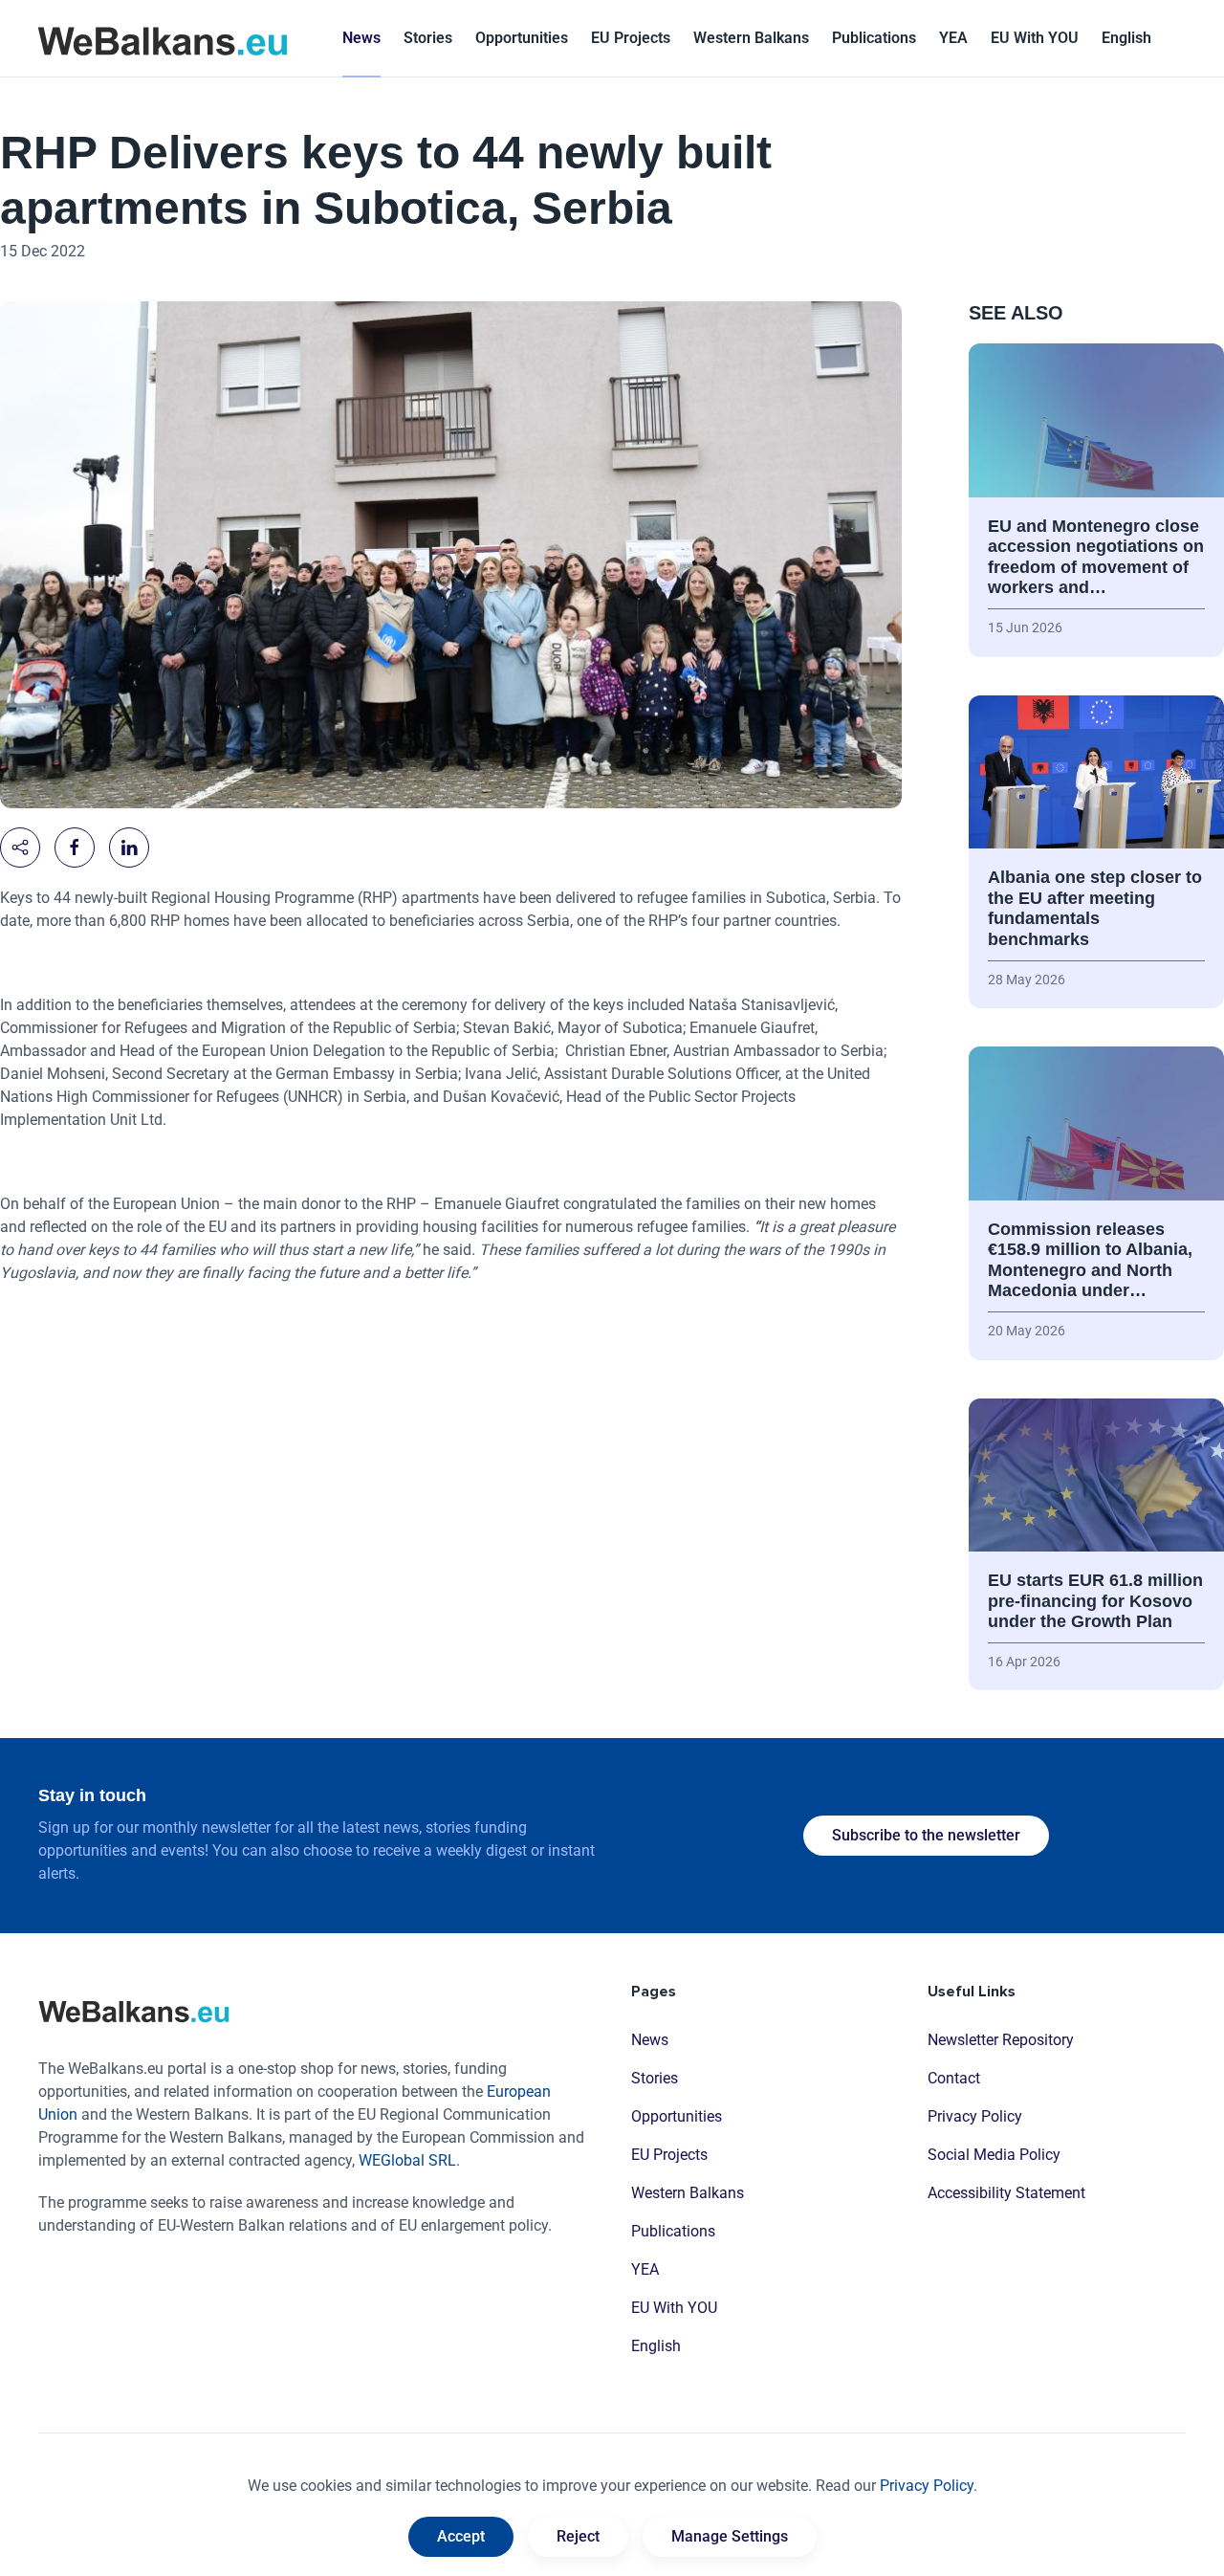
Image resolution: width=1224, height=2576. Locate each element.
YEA (645, 2269)
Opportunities (522, 38)
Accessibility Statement (1006, 2193)
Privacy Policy (975, 2116)
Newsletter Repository (1001, 2040)
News (361, 38)
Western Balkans (688, 2193)
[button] (1126, 38)
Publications (874, 38)
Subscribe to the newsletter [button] (926, 1835)
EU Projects (631, 38)
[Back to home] (163, 38)
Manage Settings (730, 2536)
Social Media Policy (994, 2155)
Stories (428, 38)
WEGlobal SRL (407, 2160)
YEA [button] (953, 38)
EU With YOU (1035, 38)
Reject (578, 2536)
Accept (461, 2536)
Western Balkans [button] (751, 38)
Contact (954, 2078)
